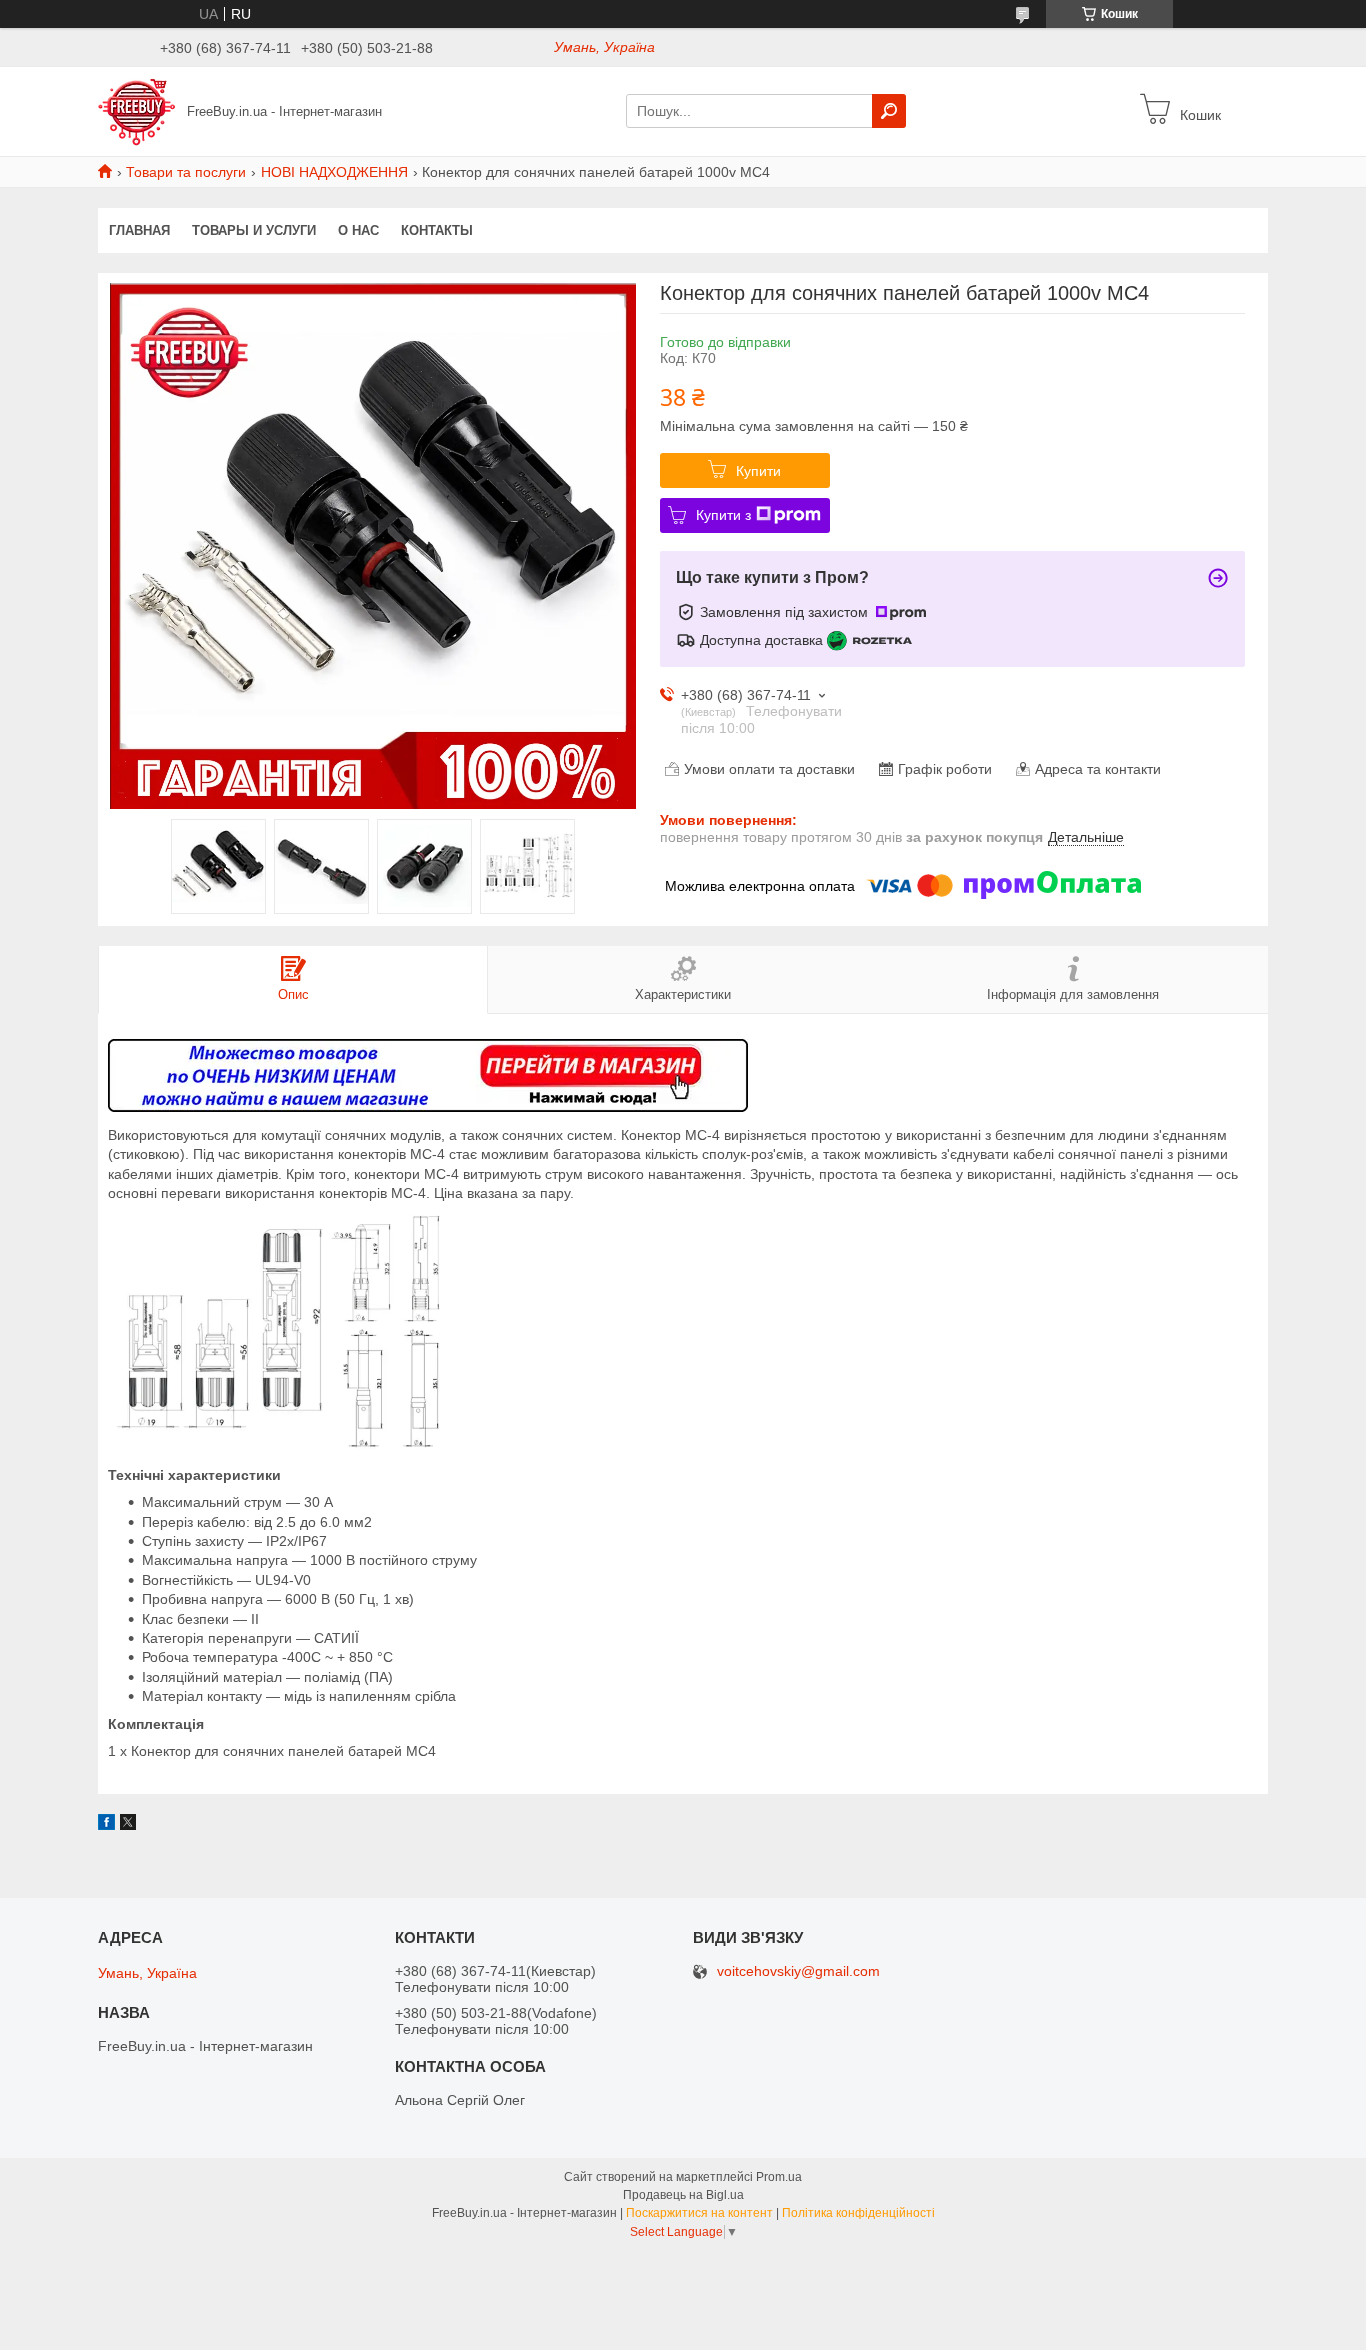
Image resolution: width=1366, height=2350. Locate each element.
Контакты (437, 230)
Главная (139, 230)
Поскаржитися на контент (699, 2213)
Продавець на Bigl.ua (683, 2195)
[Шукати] (889, 111)
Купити (758, 471)
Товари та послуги (186, 172)
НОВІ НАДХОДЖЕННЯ (334, 172)
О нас (358, 230)
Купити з (723, 515)
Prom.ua (779, 2177)
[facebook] (106, 1825)
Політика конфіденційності (858, 2213)
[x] (128, 1825)
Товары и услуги (254, 230)
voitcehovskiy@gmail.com (798, 1971)
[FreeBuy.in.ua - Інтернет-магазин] (136, 110)
